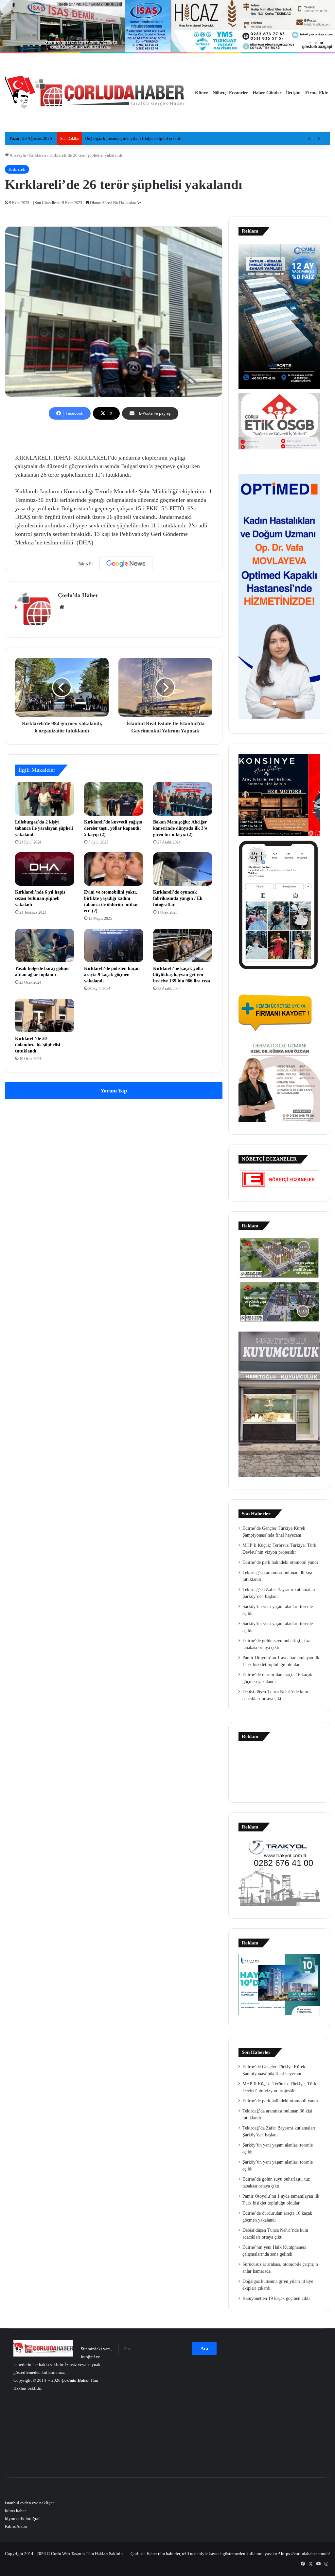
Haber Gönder (267, 93)
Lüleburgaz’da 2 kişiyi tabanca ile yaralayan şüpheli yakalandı (44, 828)
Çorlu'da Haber (78, 595)
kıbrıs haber (15, 2511)
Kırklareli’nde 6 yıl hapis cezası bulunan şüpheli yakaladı (40, 898)
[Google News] (126, 564)
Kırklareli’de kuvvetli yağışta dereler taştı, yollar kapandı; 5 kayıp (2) (113, 828)
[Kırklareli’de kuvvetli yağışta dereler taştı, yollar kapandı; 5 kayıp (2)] (114, 799)
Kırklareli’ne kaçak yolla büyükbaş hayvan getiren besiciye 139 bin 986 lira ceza (182, 975)
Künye (202, 93)
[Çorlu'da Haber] (95, 93)
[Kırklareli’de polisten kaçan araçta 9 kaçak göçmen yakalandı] (114, 945)
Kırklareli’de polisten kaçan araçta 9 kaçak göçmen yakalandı (112, 975)
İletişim (293, 93)
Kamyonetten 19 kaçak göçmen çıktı (118, 138)
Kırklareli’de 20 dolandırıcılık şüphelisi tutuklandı (38, 1045)
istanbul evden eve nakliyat (29, 2503)
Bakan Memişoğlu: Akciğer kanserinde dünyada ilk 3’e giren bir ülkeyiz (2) (180, 828)
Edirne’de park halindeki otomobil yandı (280, 1562)
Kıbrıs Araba (16, 2526)
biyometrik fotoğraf (22, 2519)
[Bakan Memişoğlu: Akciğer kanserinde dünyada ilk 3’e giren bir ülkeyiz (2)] (183, 799)
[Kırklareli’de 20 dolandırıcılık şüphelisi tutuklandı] (45, 1015)
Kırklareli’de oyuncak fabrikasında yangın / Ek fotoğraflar (178, 898)
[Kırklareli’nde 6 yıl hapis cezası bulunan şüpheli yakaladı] (45, 869)
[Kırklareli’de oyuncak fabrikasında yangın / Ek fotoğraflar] (183, 869)
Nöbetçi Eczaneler (230, 93)
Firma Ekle (317, 93)
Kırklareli (38, 155)
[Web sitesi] (62, 607)
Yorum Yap (114, 1091)
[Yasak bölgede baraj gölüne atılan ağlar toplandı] (45, 945)
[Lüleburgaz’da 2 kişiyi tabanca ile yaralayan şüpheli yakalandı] (45, 799)
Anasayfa (17, 155)
